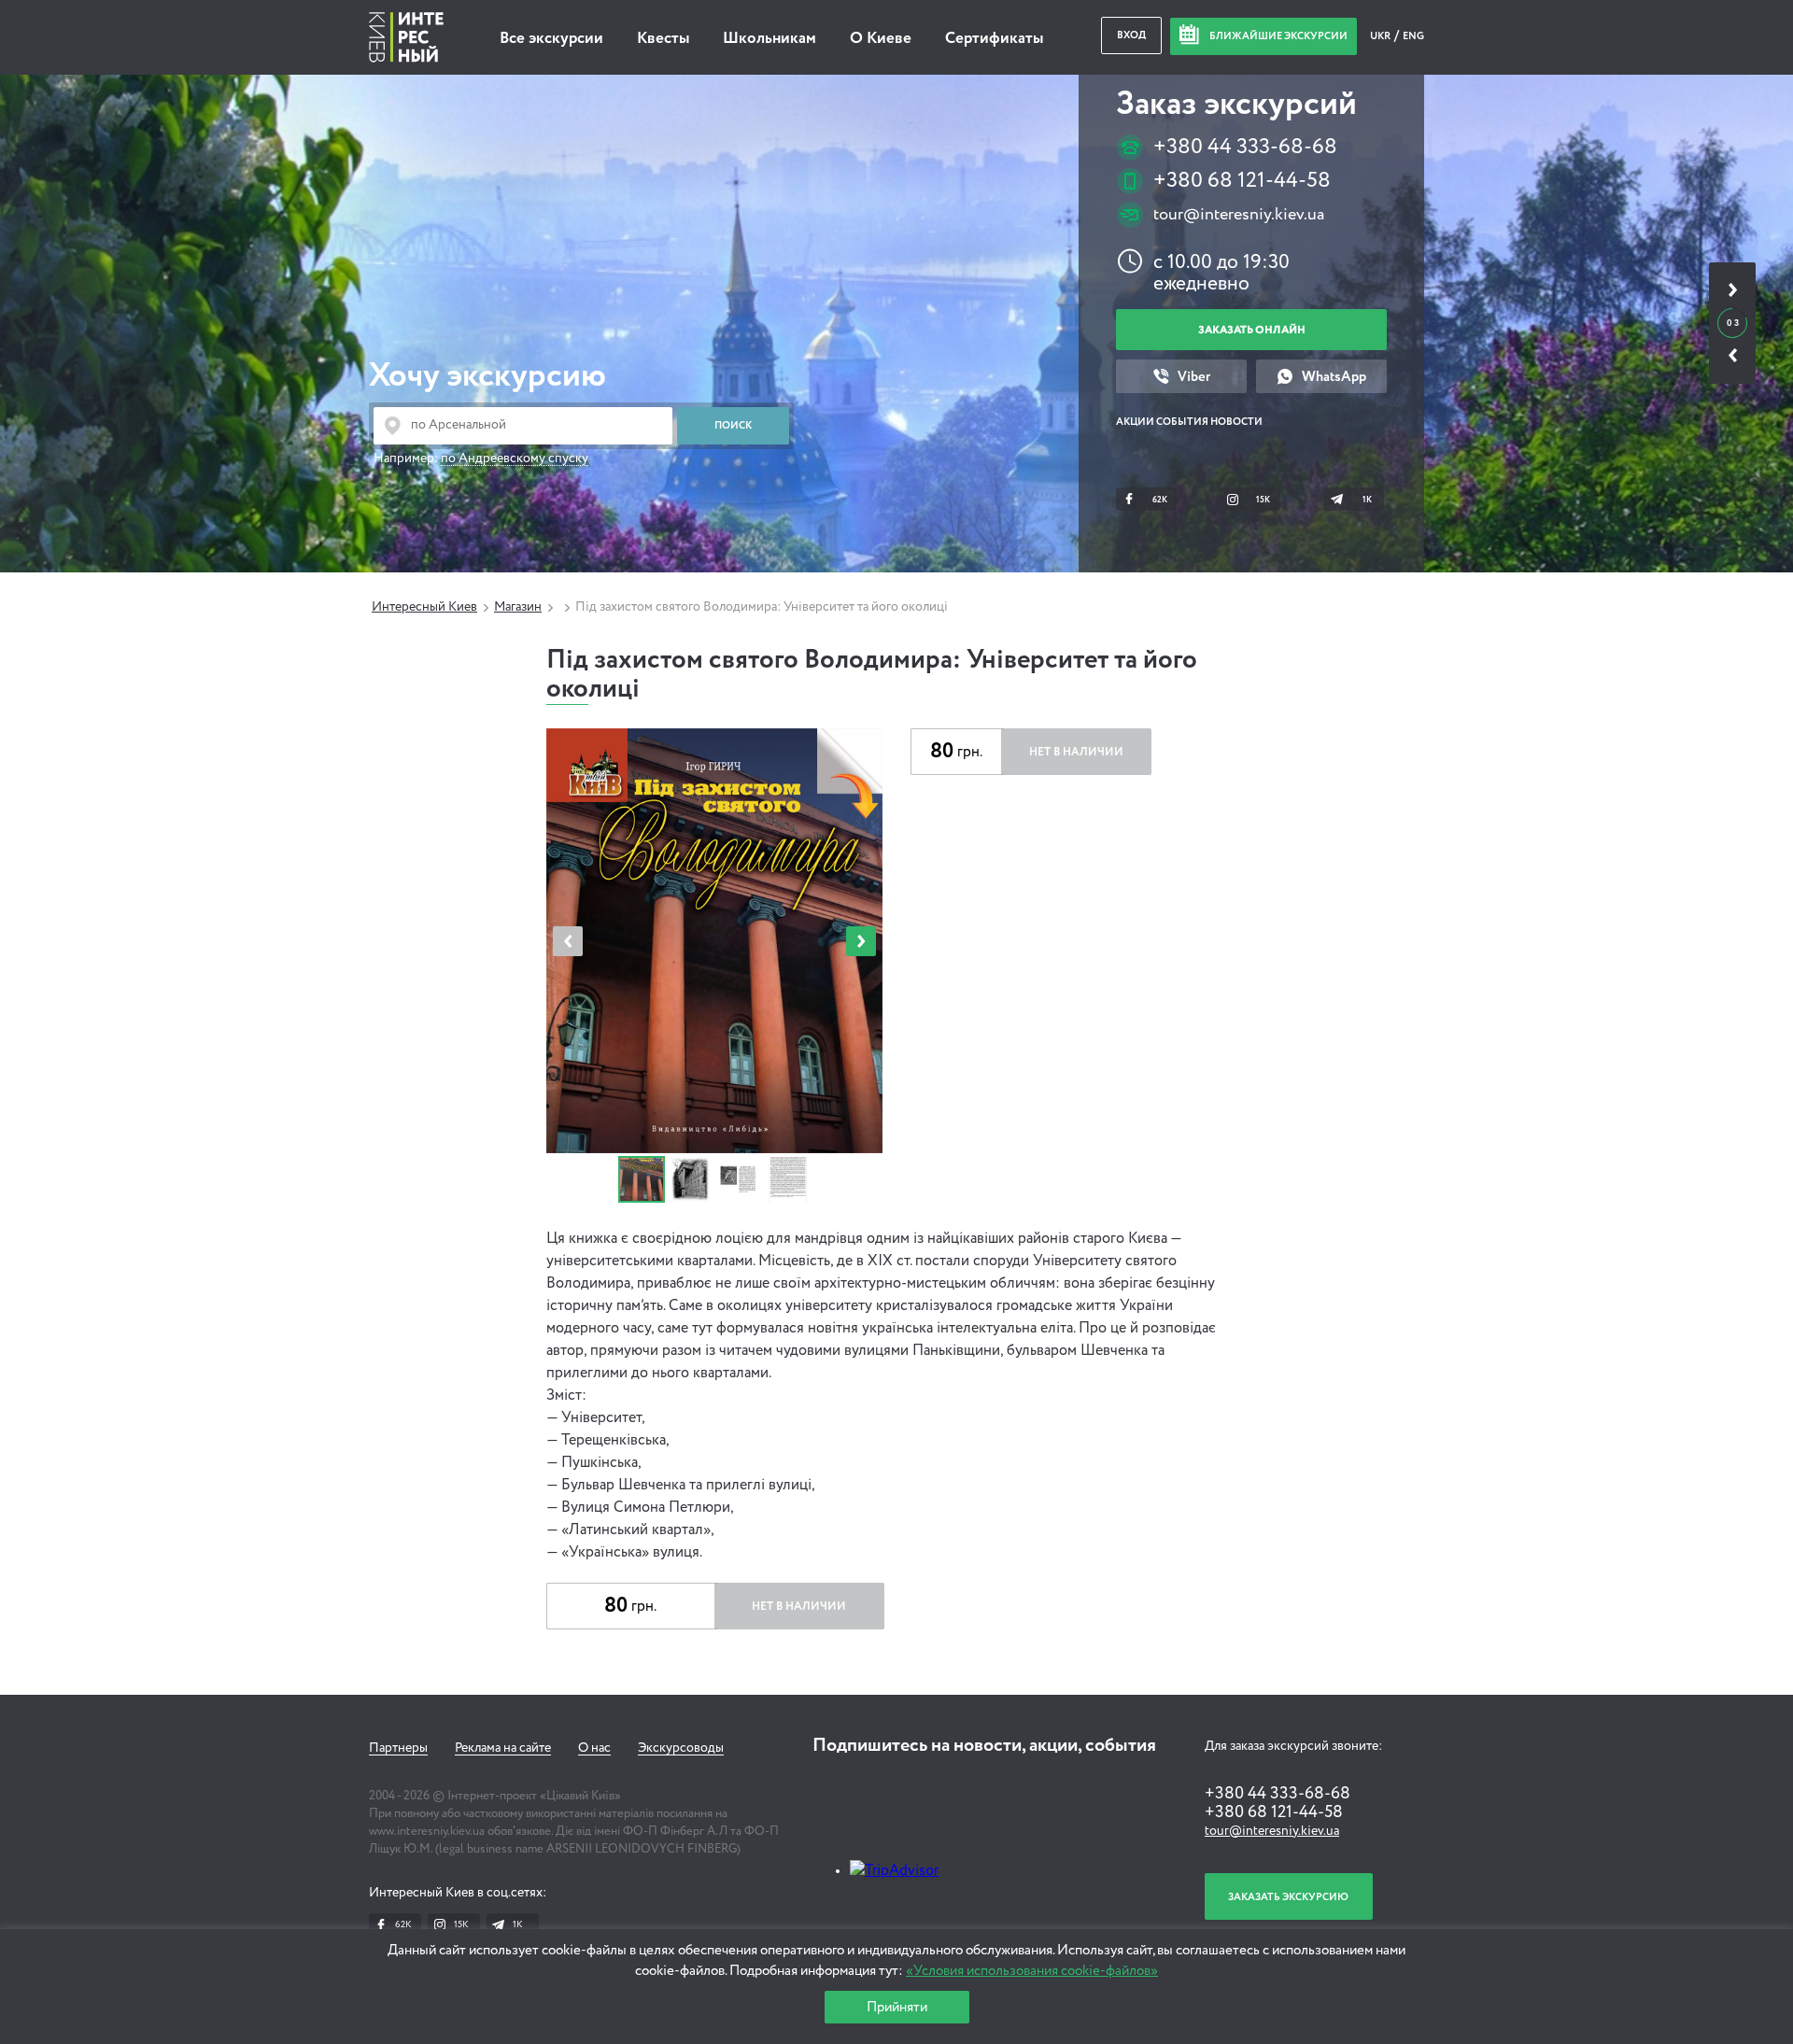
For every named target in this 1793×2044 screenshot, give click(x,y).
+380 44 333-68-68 (1245, 147)
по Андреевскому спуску (515, 458)
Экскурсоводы (681, 1748)
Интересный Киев (424, 607)
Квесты (663, 39)
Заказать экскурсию (1288, 1897)
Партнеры (398, 1748)
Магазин (518, 607)
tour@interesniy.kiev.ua (1239, 215)
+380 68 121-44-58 (1242, 181)
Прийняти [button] (897, 2007)
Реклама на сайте (503, 1748)
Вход (1131, 35)
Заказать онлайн (1252, 330)
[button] (861, 941)
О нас (594, 1748)
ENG (1413, 36)
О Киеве (881, 39)
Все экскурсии (551, 39)
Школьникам (769, 39)
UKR (1381, 36)
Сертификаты (994, 39)
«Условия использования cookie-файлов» (1032, 1971)
